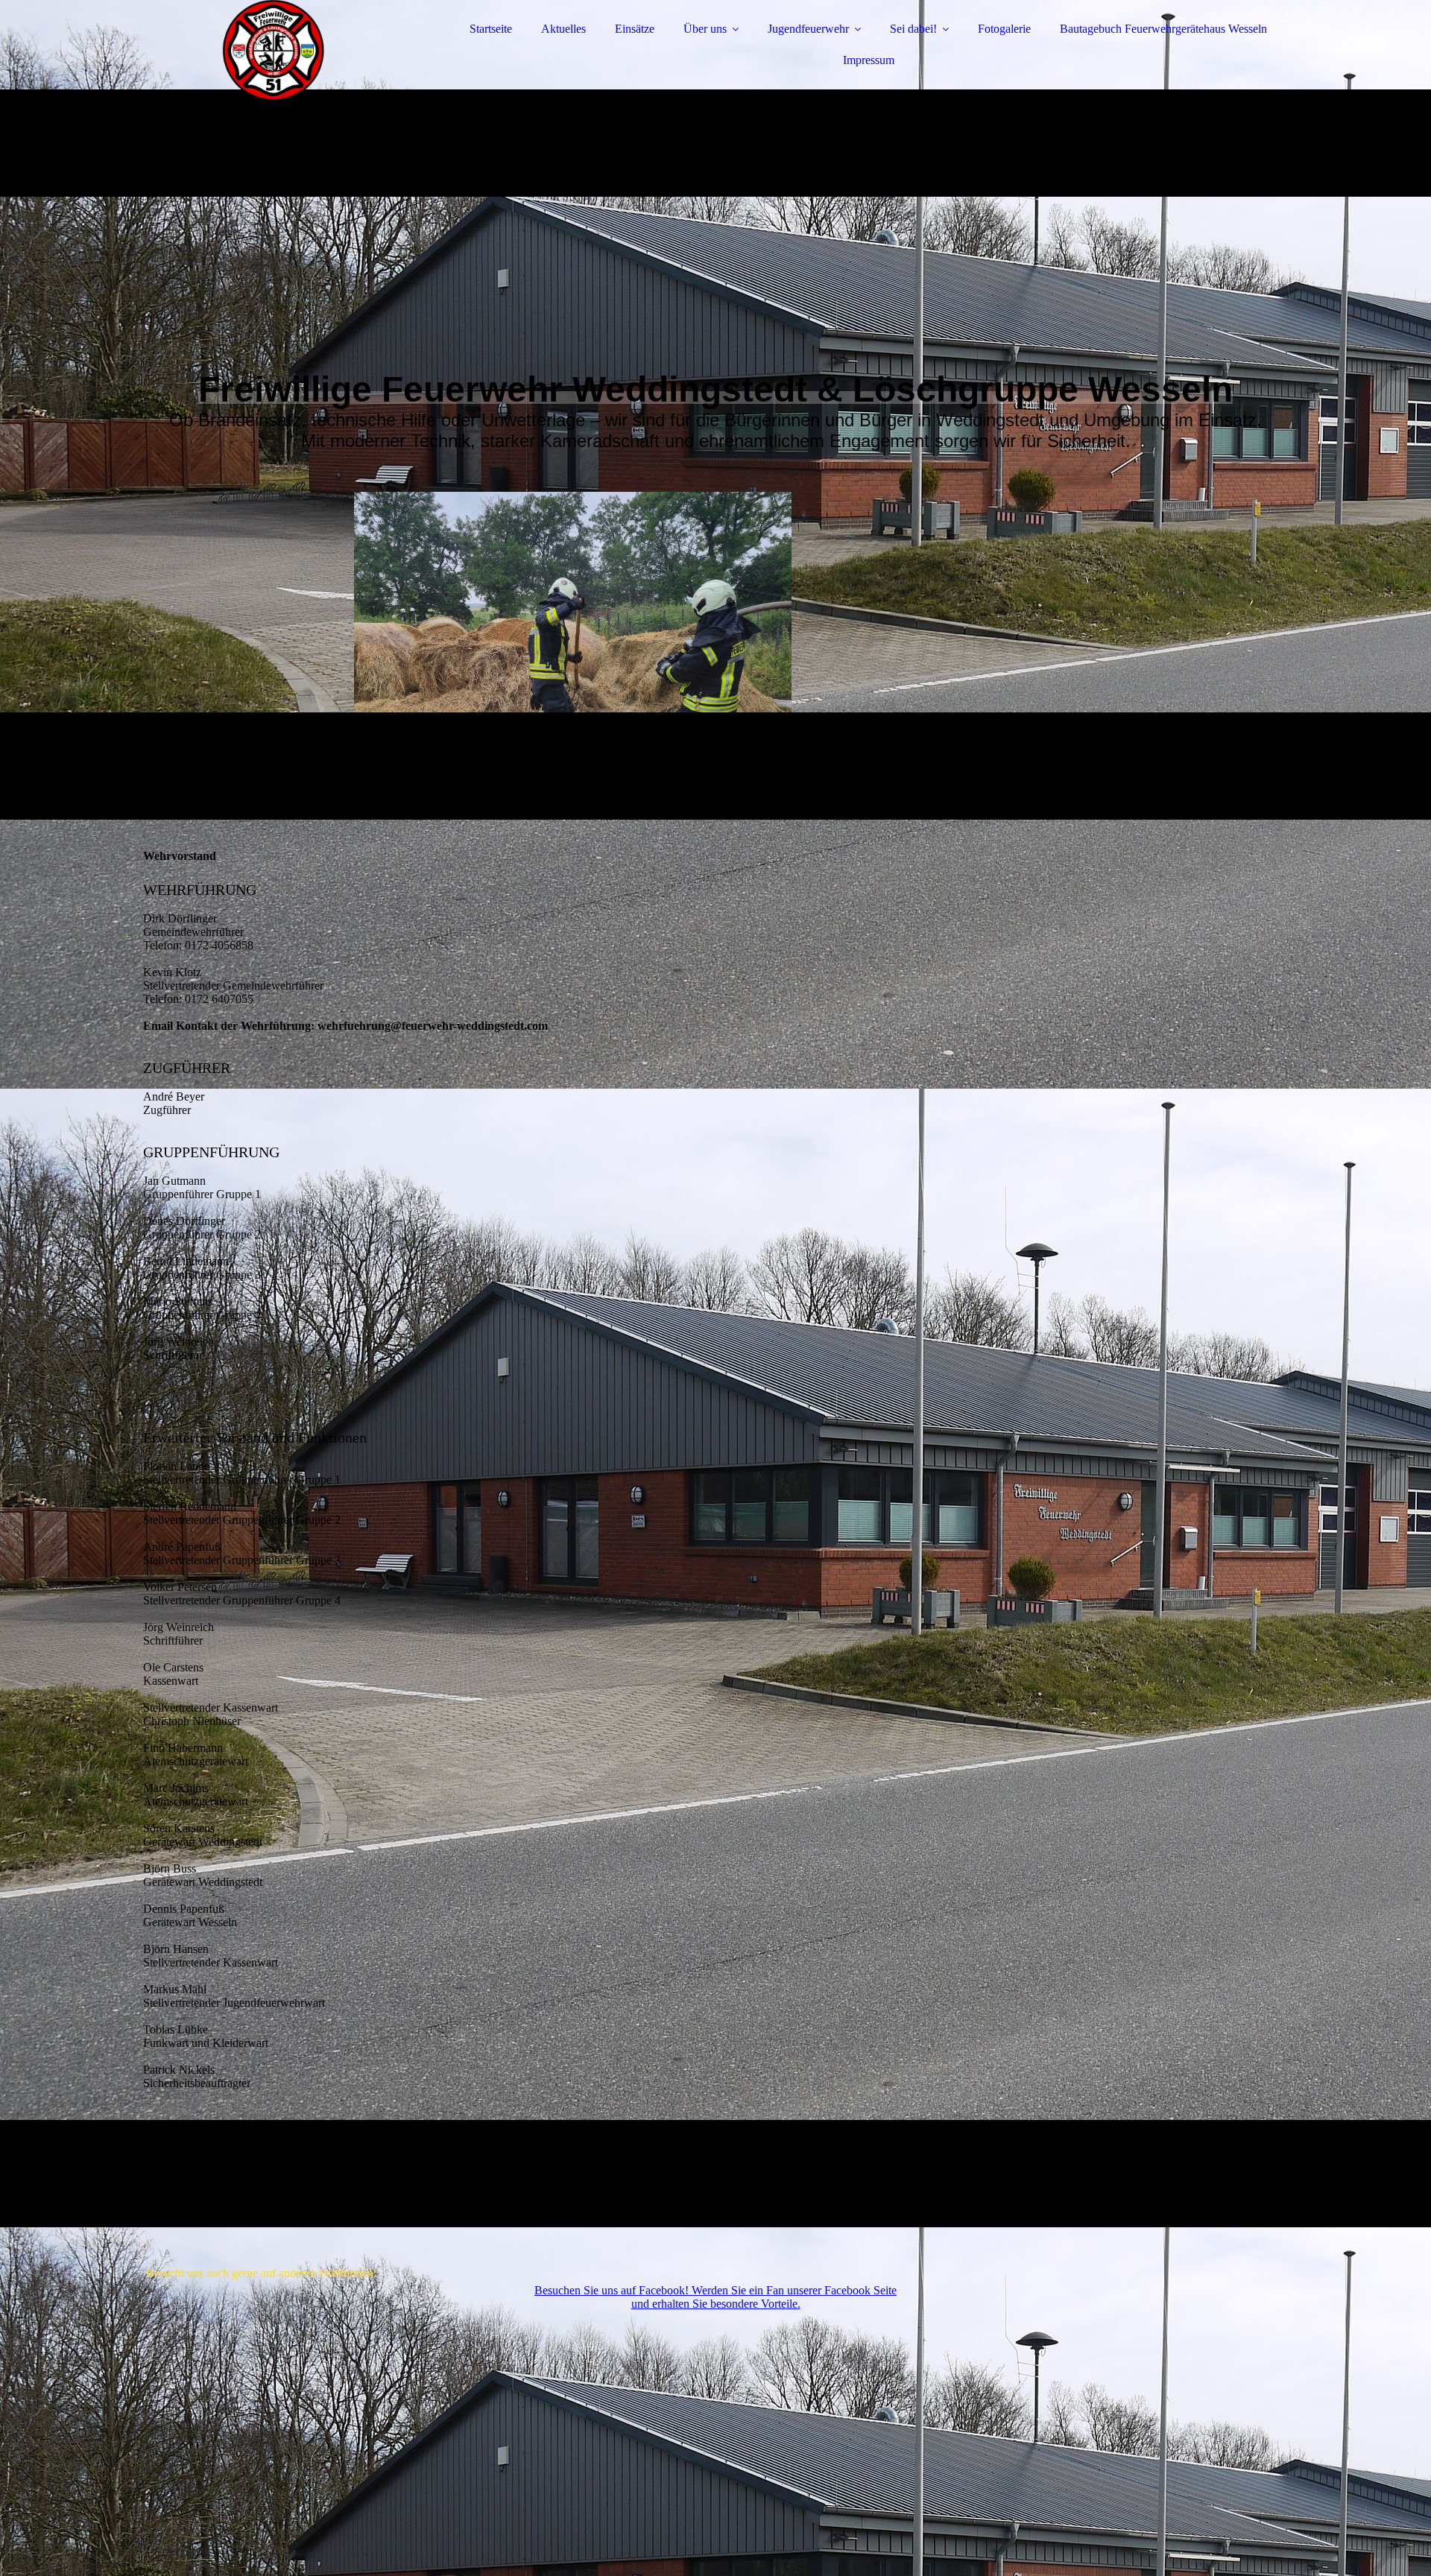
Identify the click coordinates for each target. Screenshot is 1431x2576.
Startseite (491, 29)
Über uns (705, 29)
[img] (274, 52)
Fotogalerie (1004, 29)
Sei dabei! (913, 29)
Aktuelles (563, 29)
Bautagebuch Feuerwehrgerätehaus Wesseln (1163, 29)
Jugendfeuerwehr (808, 29)
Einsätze (635, 29)
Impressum (869, 60)
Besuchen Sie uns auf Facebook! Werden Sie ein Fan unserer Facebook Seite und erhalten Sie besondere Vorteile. (715, 2297)
